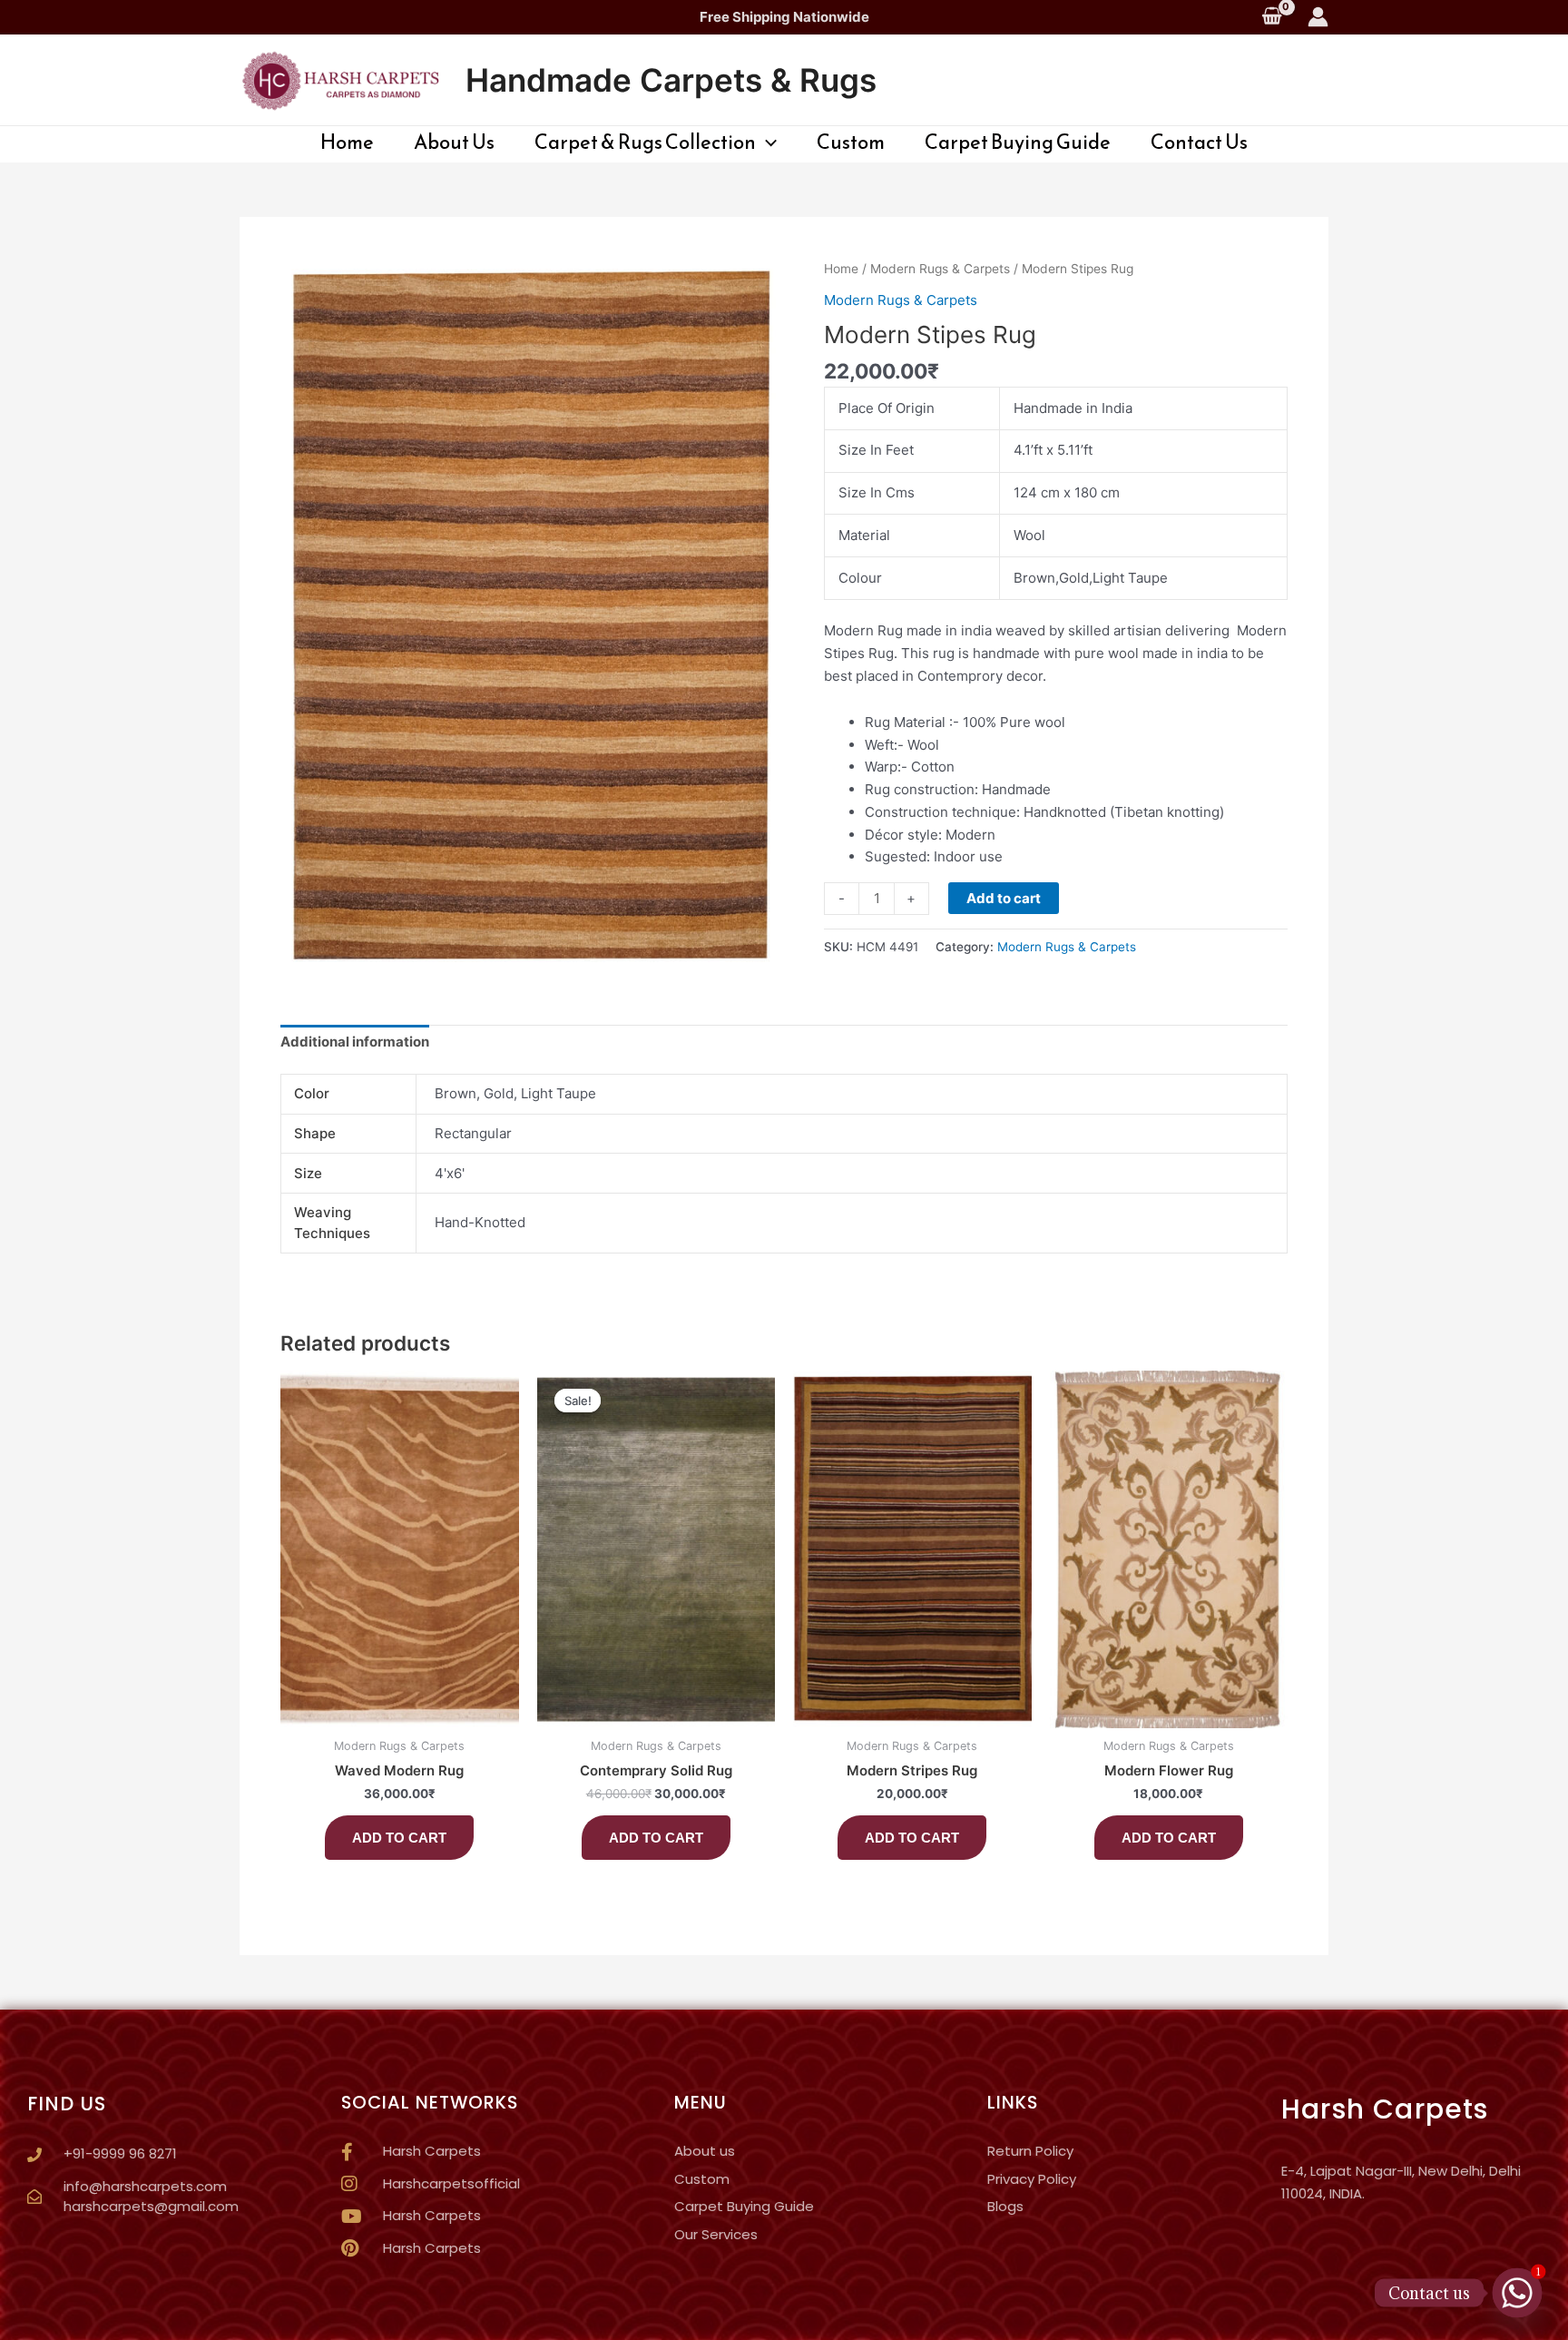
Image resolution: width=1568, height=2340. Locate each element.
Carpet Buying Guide (1018, 143)
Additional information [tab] (355, 1042)
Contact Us (1199, 143)
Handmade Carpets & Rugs (671, 80)
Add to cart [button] (399, 1838)
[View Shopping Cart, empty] (1272, 17)
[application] (766, 143)
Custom (851, 143)
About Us (454, 143)
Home (347, 143)
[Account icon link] (1318, 17)
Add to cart (1004, 898)
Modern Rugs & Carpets (940, 269)
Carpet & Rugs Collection (645, 143)
